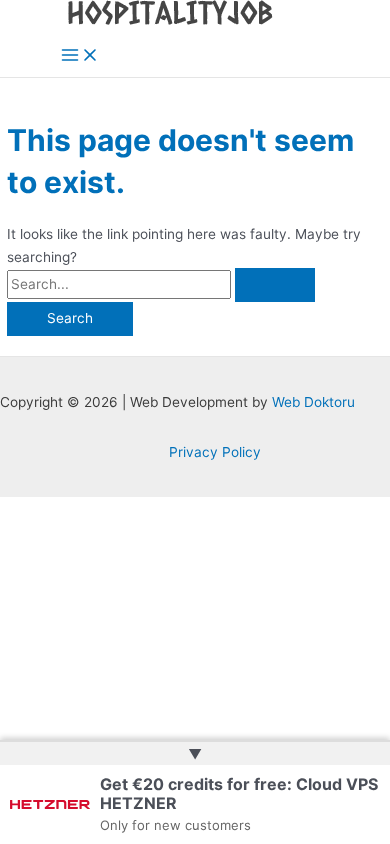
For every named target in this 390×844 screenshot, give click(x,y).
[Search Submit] (275, 285)
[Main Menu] (80, 56)
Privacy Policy (215, 452)
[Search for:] (161, 284)
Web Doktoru (313, 402)
